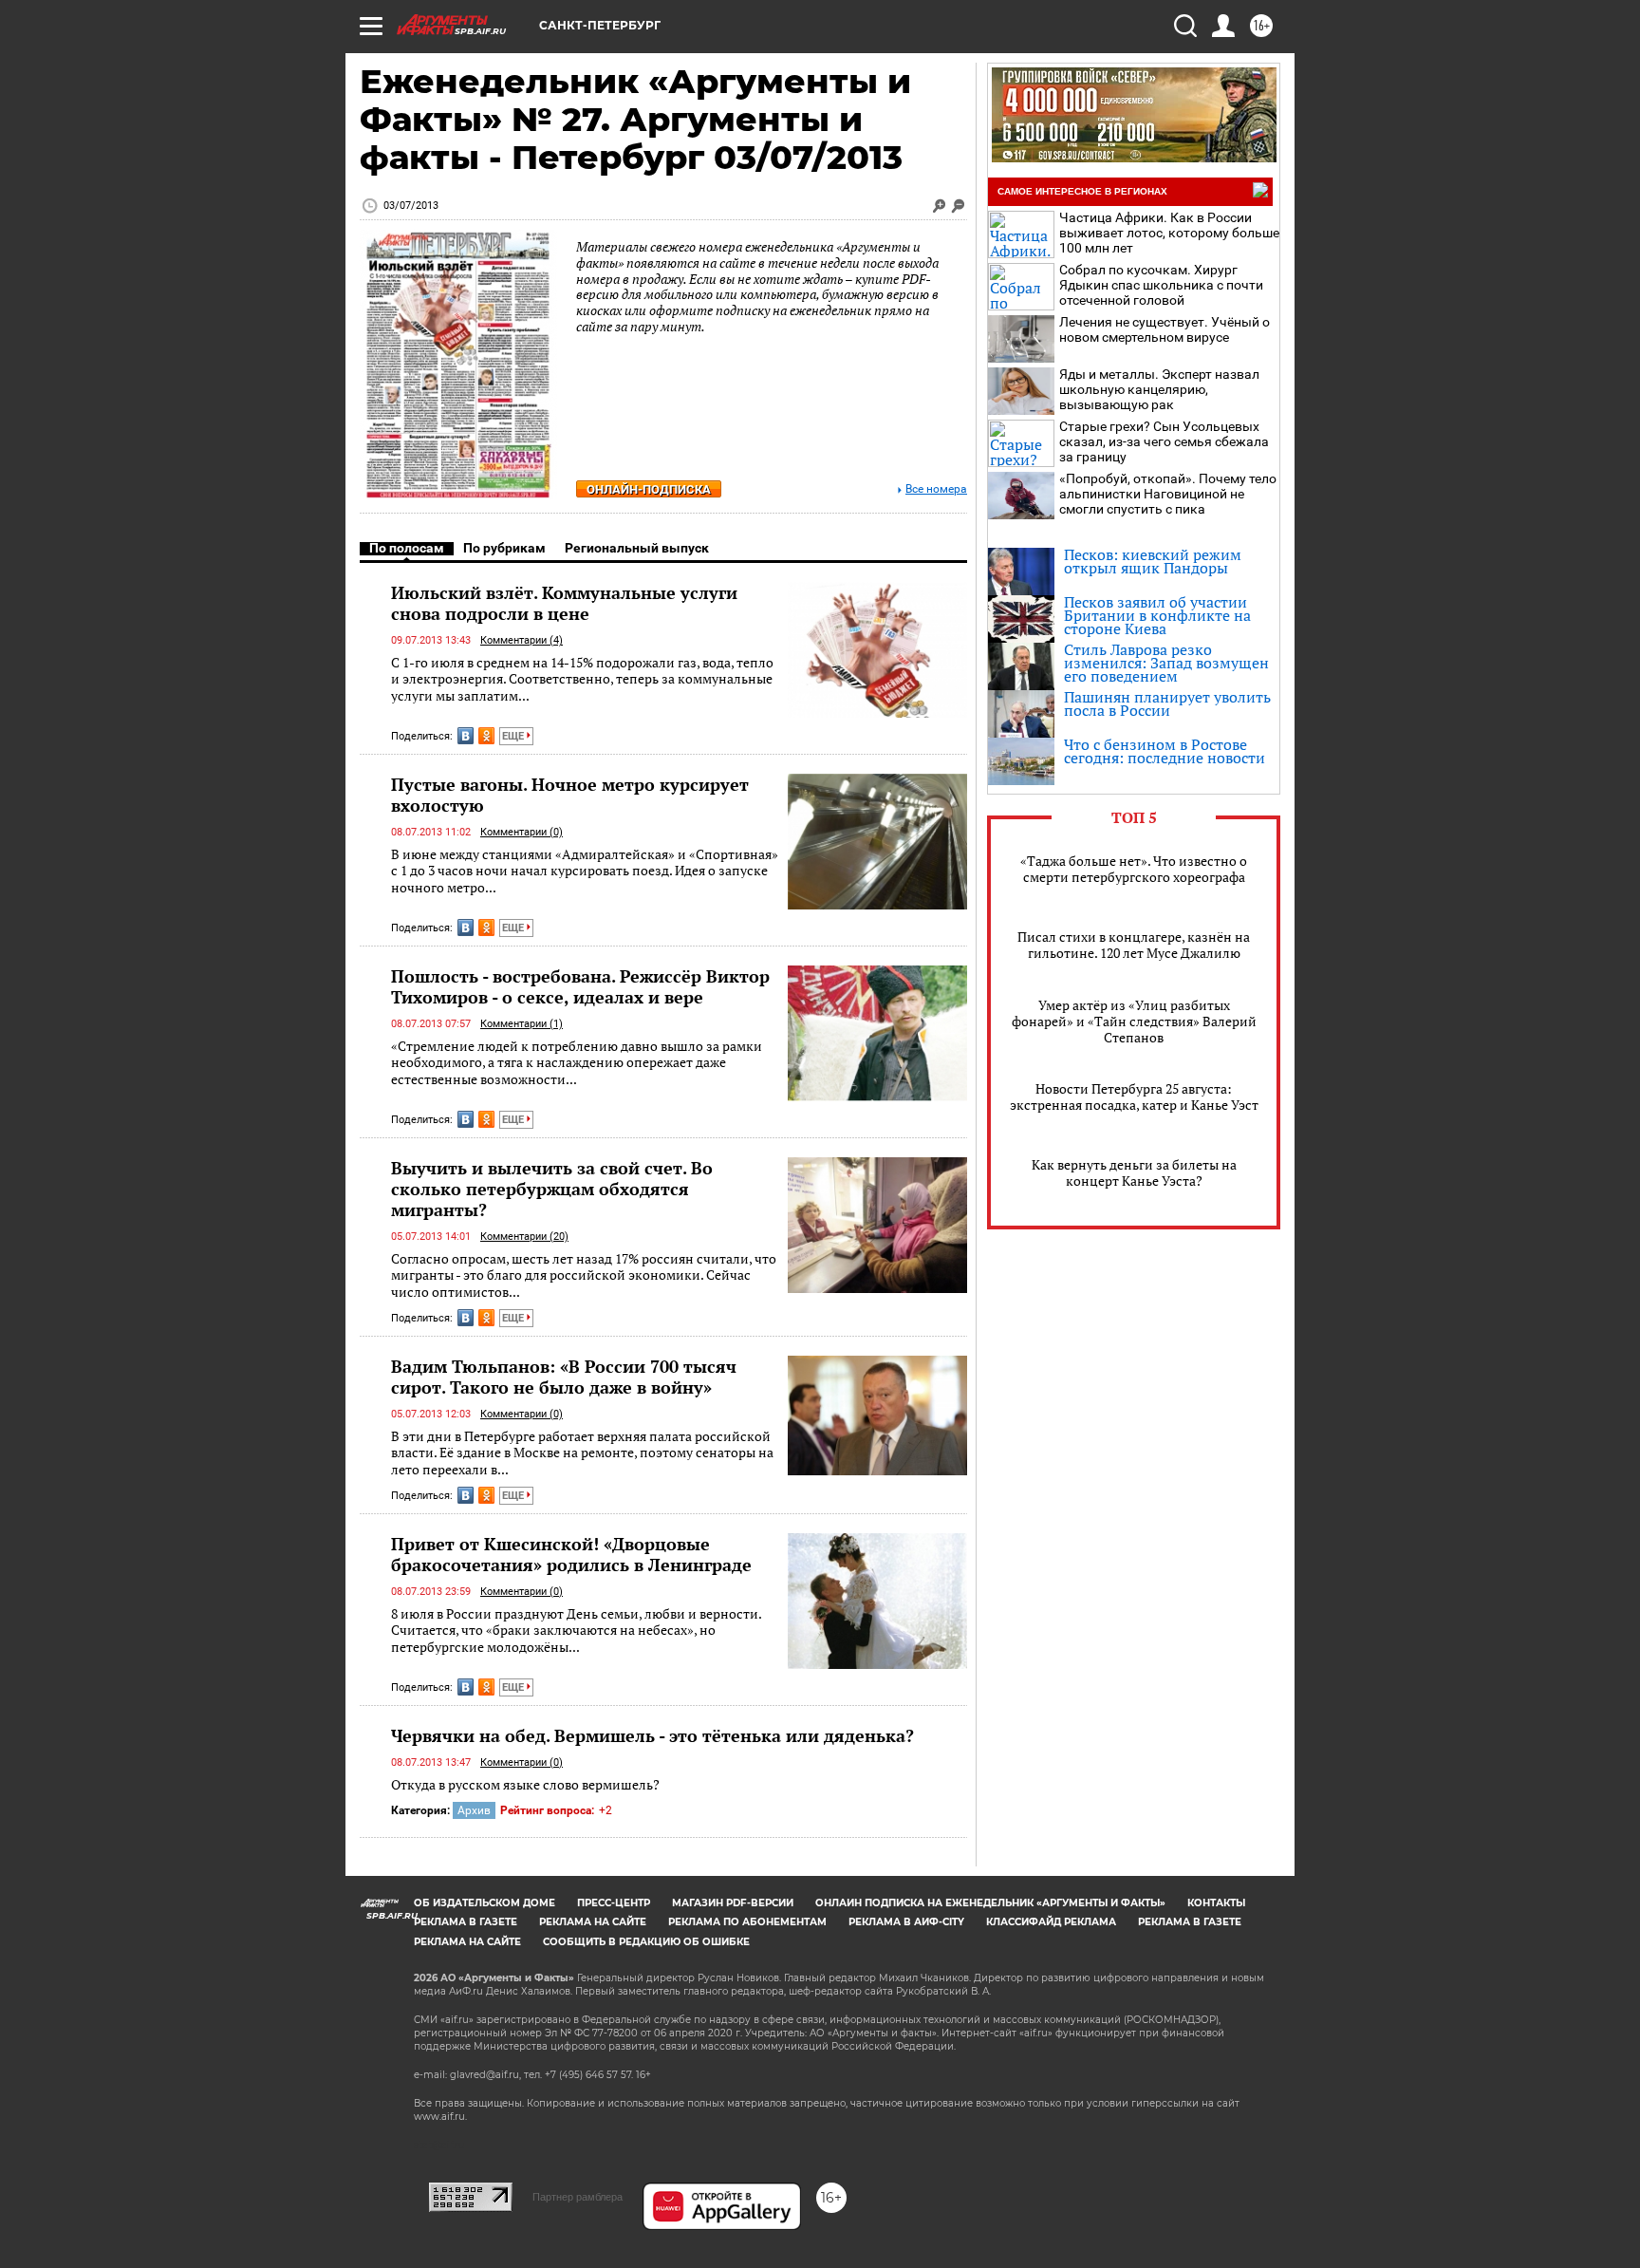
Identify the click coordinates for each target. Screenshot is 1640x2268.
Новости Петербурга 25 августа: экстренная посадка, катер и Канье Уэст (1134, 1097)
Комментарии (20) (524, 1237)
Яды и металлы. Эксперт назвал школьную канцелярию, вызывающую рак (1159, 389)
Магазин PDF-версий (733, 1903)
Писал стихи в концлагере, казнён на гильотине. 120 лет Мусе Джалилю (1134, 945)
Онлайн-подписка (649, 489)
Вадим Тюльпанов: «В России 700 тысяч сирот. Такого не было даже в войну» (564, 1377)
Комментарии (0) (522, 832)
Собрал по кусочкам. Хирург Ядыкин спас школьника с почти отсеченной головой (1161, 285)
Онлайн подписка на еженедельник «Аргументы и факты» (990, 1903)
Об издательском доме (485, 1903)
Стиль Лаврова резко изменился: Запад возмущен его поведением (1166, 663)
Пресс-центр (614, 1903)
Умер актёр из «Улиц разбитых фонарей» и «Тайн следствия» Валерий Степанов (1134, 1021)
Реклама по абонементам (747, 1922)
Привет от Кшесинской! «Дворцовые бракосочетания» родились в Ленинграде (571, 1554)
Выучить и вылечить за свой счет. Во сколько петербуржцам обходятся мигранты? (552, 1189)
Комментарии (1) (522, 1024)
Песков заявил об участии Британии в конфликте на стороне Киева (1157, 615)
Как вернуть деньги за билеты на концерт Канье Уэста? (1134, 1172)
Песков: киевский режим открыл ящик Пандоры (1153, 561)
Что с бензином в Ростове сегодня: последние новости (1165, 751)
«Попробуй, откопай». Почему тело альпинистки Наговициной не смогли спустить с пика (1168, 494)
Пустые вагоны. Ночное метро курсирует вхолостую (570, 795)
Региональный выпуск (637, 548)
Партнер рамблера (578, 2197)
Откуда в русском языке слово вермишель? (525, 1784)
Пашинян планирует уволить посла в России (1167, 703)
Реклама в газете (466, 1922)
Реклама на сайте (593, 1922)
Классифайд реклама (1051, 1922)
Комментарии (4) (522, 640)
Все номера (936, 489)
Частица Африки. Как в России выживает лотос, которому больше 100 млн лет (1169, 233)
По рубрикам (504, 548)
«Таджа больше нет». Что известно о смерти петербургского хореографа (1134, 869)
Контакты (1216, 1903)
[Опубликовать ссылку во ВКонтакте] (466, 736)
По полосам (407, 548)
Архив (474, 1810)
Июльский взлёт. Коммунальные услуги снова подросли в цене (564, 603)
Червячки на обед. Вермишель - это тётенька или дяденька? (652, 1735)
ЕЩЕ (514, 736)
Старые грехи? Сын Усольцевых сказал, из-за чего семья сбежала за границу (1164, 441)
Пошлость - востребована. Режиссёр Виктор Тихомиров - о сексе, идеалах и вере (580, 986)
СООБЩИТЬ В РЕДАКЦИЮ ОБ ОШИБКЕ (646, 1942)
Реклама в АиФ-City (906, 1922)
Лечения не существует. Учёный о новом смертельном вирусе (1165, 329)
